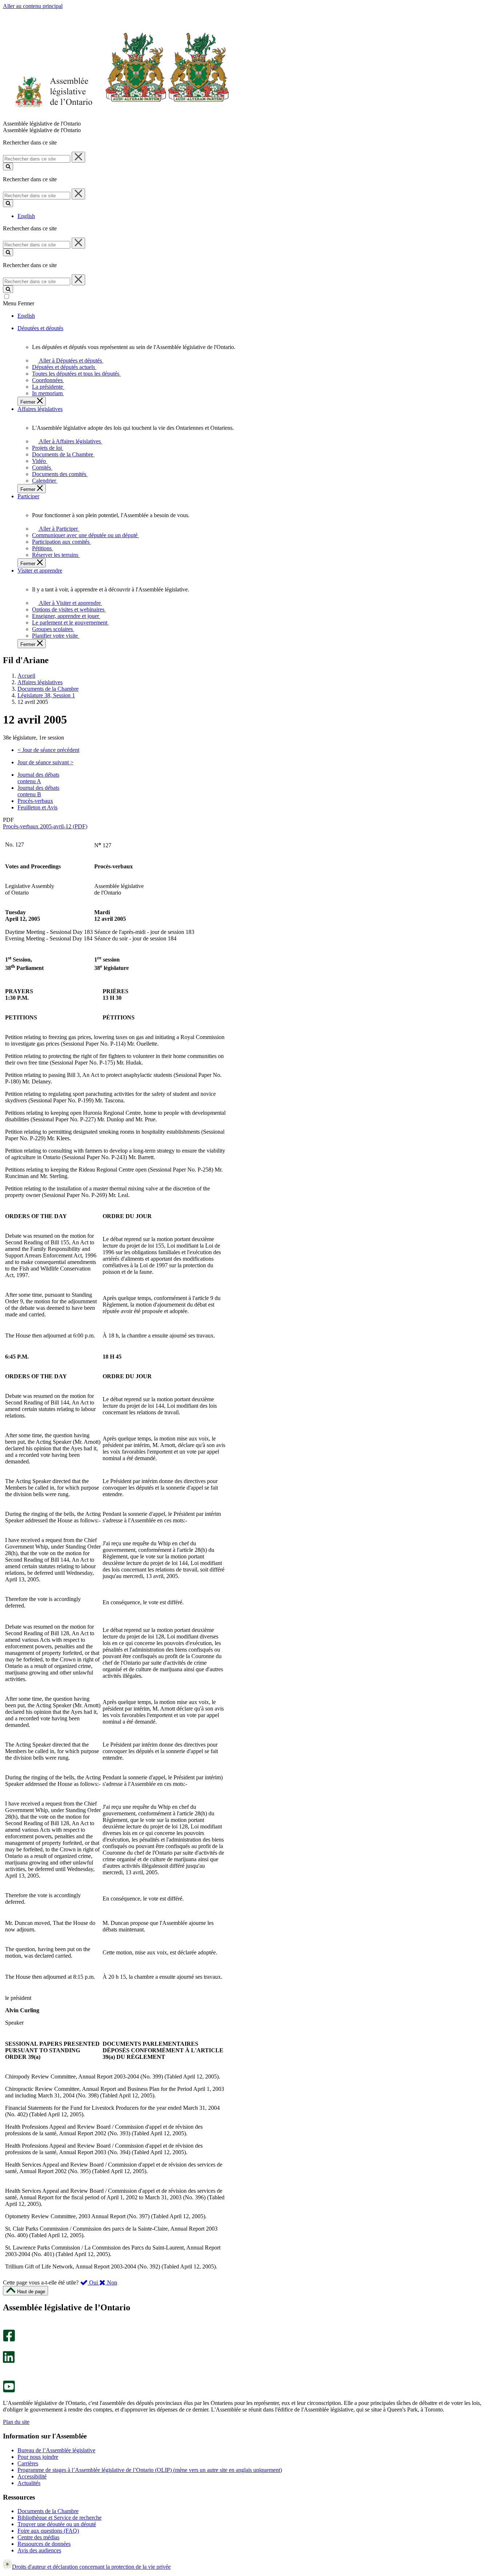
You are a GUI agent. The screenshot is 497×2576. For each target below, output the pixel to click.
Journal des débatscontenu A (38, 778)
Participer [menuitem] (28, 496)
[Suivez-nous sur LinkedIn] (9, 2361)
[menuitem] (69, 360)
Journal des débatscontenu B (38, 791)
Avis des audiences (39, 2550)
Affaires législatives (40, 682)
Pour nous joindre (38, 2457)
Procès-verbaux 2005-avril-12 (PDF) (45, 826)
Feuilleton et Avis (37, 807)
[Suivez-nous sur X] (7, 2348)
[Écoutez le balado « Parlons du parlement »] (6, 2371)
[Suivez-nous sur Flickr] (7, 2377)
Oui (94, 2282)
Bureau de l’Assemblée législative (56, 2450)
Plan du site (16, 2422)
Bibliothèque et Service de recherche (59, 2518)
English (26, 216)
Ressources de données (44, 2544)
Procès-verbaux (35, 801)
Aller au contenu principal (33, 6)
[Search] (8, 167)
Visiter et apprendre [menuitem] (40, 570)
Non (111, 2282)
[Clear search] (78, 157)
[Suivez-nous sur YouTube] (9, 2391)
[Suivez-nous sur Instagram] (7, 2326)
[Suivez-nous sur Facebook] (9, 2340)
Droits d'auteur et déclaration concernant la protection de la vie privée (91, 2567)
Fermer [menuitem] (29, 402)
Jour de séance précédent (48, 750)
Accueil (26, 676)
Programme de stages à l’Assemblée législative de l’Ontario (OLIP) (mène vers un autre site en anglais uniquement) (150, 2470)
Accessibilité (32, 2476)
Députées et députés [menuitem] (40, 328)
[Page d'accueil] (116, 117)
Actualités (29, 2483)
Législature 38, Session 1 (46, 695)
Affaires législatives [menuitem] (40, 409)
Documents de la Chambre (48, 689)
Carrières (28, 2463)
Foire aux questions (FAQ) (48, 2531)
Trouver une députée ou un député (57, 2524)
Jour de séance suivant (45, 762)
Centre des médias (38, 2537)
